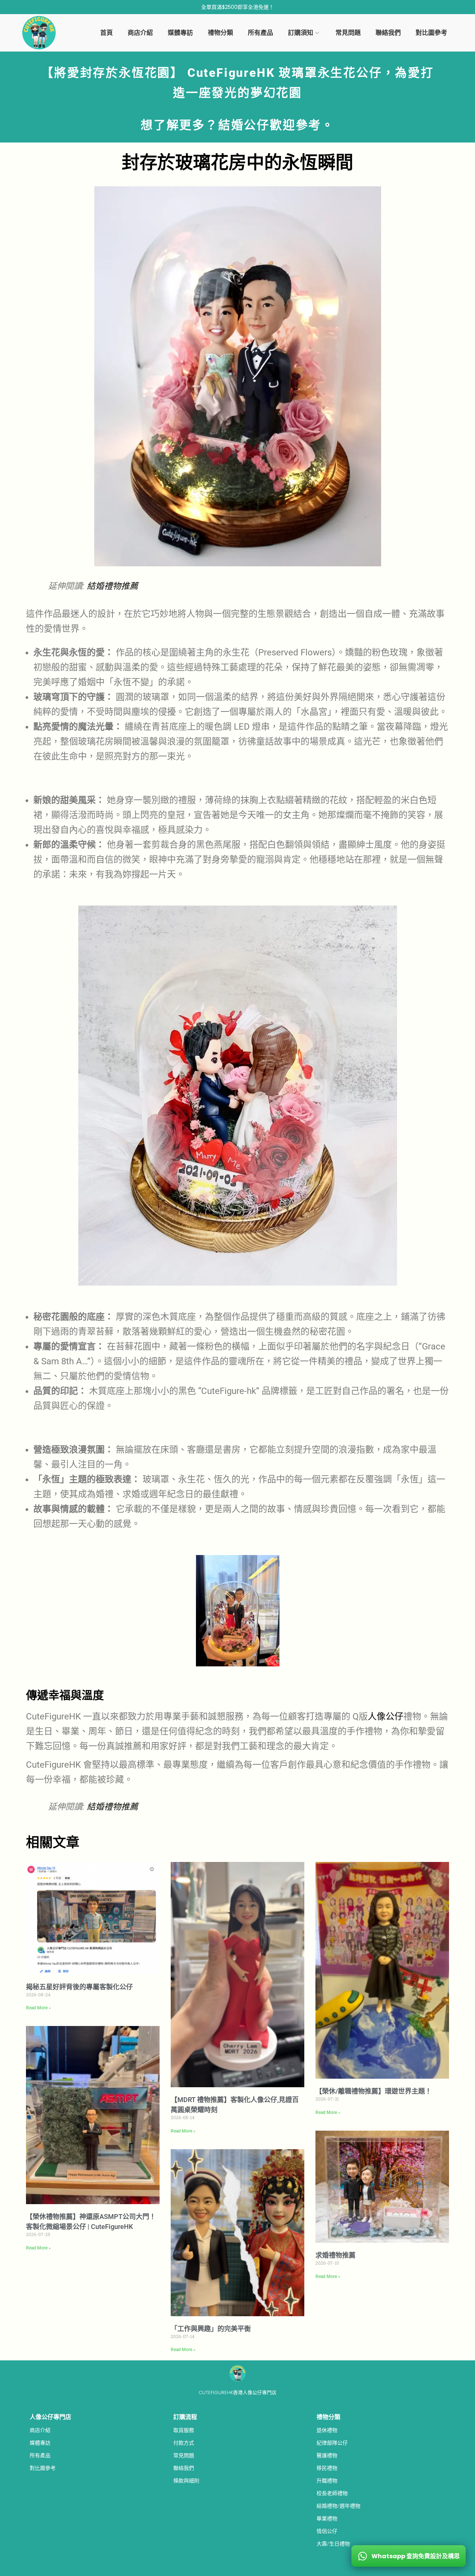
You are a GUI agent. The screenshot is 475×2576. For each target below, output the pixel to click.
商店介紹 (40, 2430)
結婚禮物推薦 (112, 586)
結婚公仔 (244, 125)
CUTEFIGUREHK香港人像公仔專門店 (237, 2392)
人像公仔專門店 (50, 2417)
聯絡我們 (184, 2468)
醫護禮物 (327, 2455)
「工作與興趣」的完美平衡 (211, 2329)
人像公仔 (386, 1716)
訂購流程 (185, 2417)
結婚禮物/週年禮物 (338, 2506)
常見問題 (184, 2455)
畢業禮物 (327, 2518)
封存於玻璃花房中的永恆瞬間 (237, 163)
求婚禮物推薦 (335, 2255)
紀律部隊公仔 (332, 2443)
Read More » (38, 2008)
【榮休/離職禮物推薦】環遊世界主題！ (374, 2091)
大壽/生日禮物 (333, 2544)
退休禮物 (327, 2430)
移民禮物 (327, 2468)
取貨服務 (184, 2430)
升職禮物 (327, 2481)
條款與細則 (186, 2481)
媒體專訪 (40, 2443)
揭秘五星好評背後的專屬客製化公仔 (79, 1987)
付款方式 (184, 2443)
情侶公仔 (327, 2531)
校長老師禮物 (332, 2493)
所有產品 (40, 2455)
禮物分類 (328, 2417)
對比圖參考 (43, 2468)
